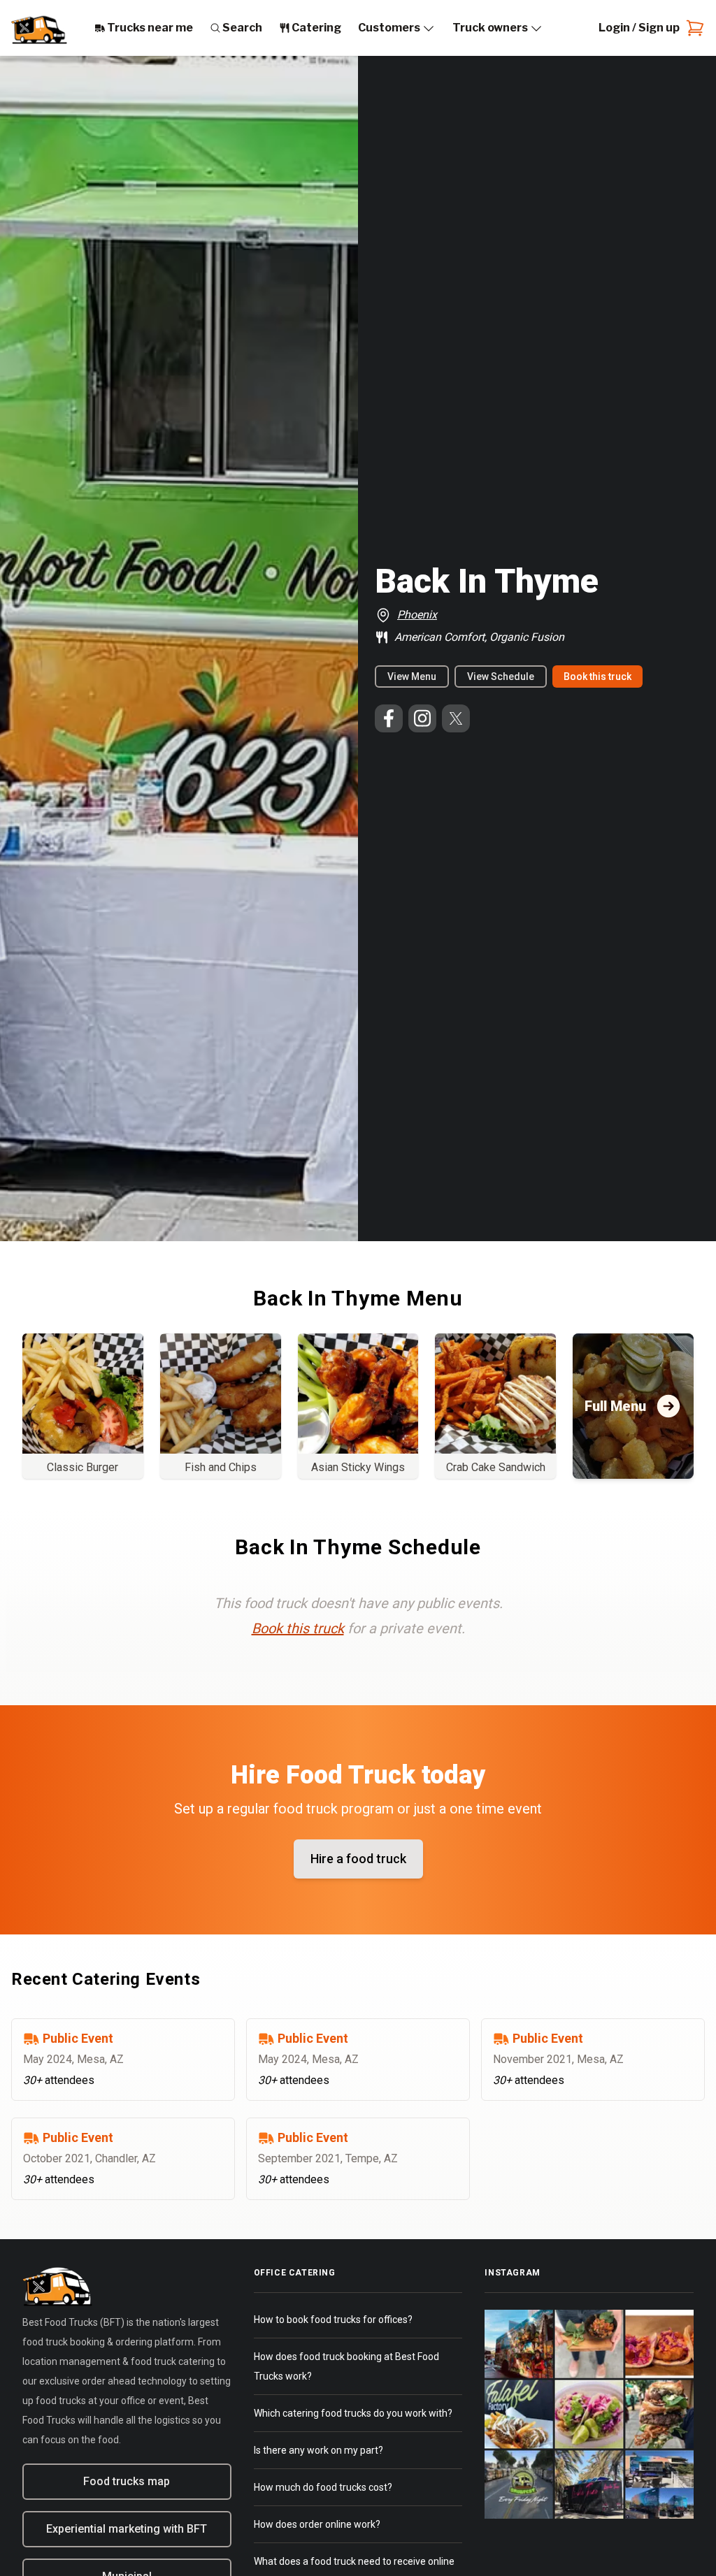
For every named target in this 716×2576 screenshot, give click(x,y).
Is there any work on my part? (318, 2450)
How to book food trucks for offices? (333, 2320)
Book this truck (597, 676)
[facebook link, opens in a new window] (389, 718)
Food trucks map (127, 2481)
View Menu (412, 676)
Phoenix (417, 615)
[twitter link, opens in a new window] (456, 718)
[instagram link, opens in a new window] (422, 718)
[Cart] (692, 28)
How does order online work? (317, 2524)
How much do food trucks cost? (323, 2487)
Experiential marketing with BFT (127, 2529)
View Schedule (501, 676)
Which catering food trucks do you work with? (353, 2413)
